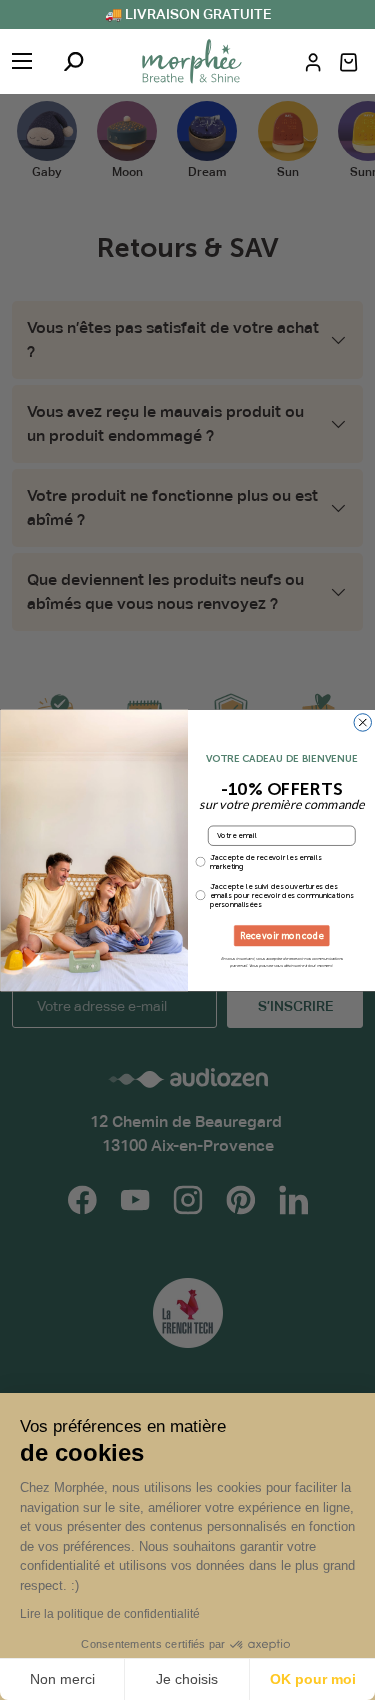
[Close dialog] (363, 722)
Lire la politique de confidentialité (110, 1614)
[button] (348, 62)
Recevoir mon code (281, 935)
